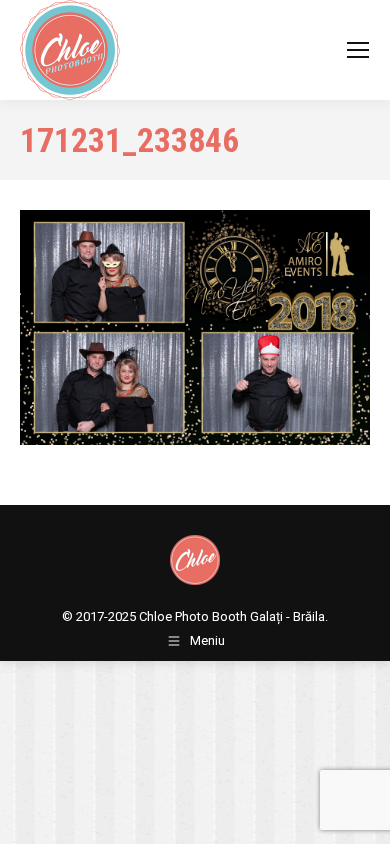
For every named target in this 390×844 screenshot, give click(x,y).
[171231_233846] (195, 327)
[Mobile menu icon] (358, 50)
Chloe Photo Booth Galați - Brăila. (233, 616)
